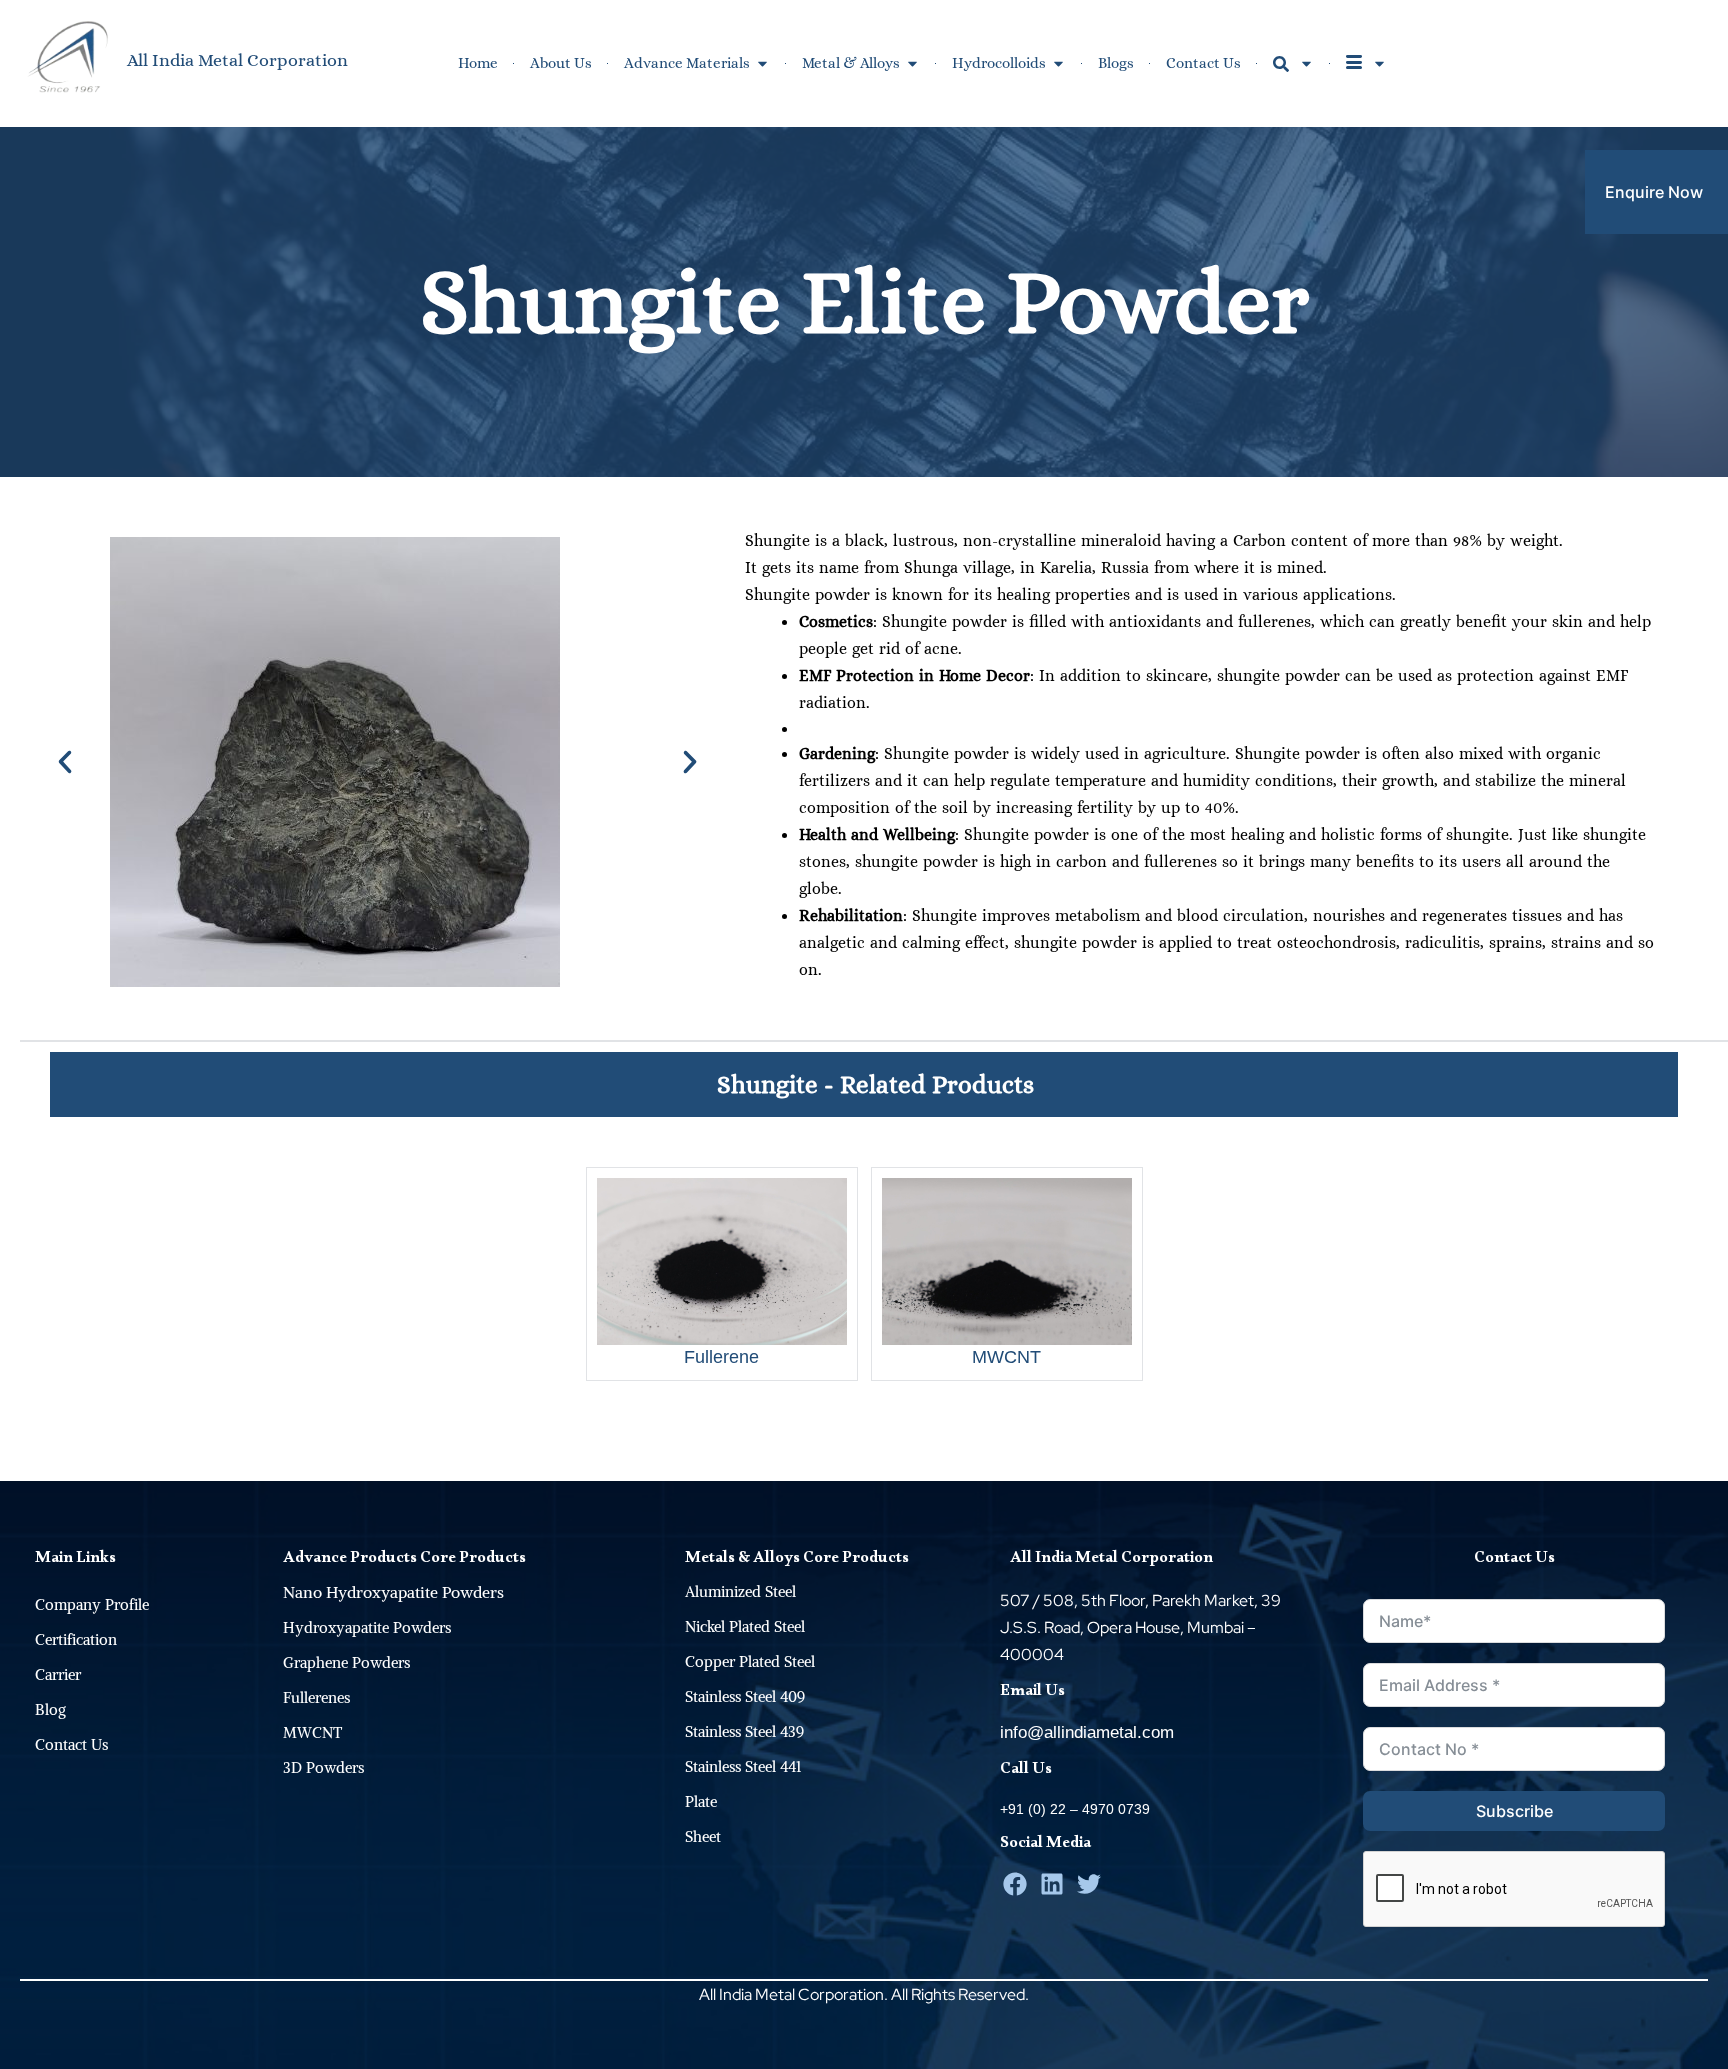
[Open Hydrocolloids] (1058, 63)
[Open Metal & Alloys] (912, 63)
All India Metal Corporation (237, 60)
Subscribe (1514, 1811)
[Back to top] (1703, 1456)
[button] (65, 762)
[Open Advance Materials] (762, 63)
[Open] (1306, 63)
